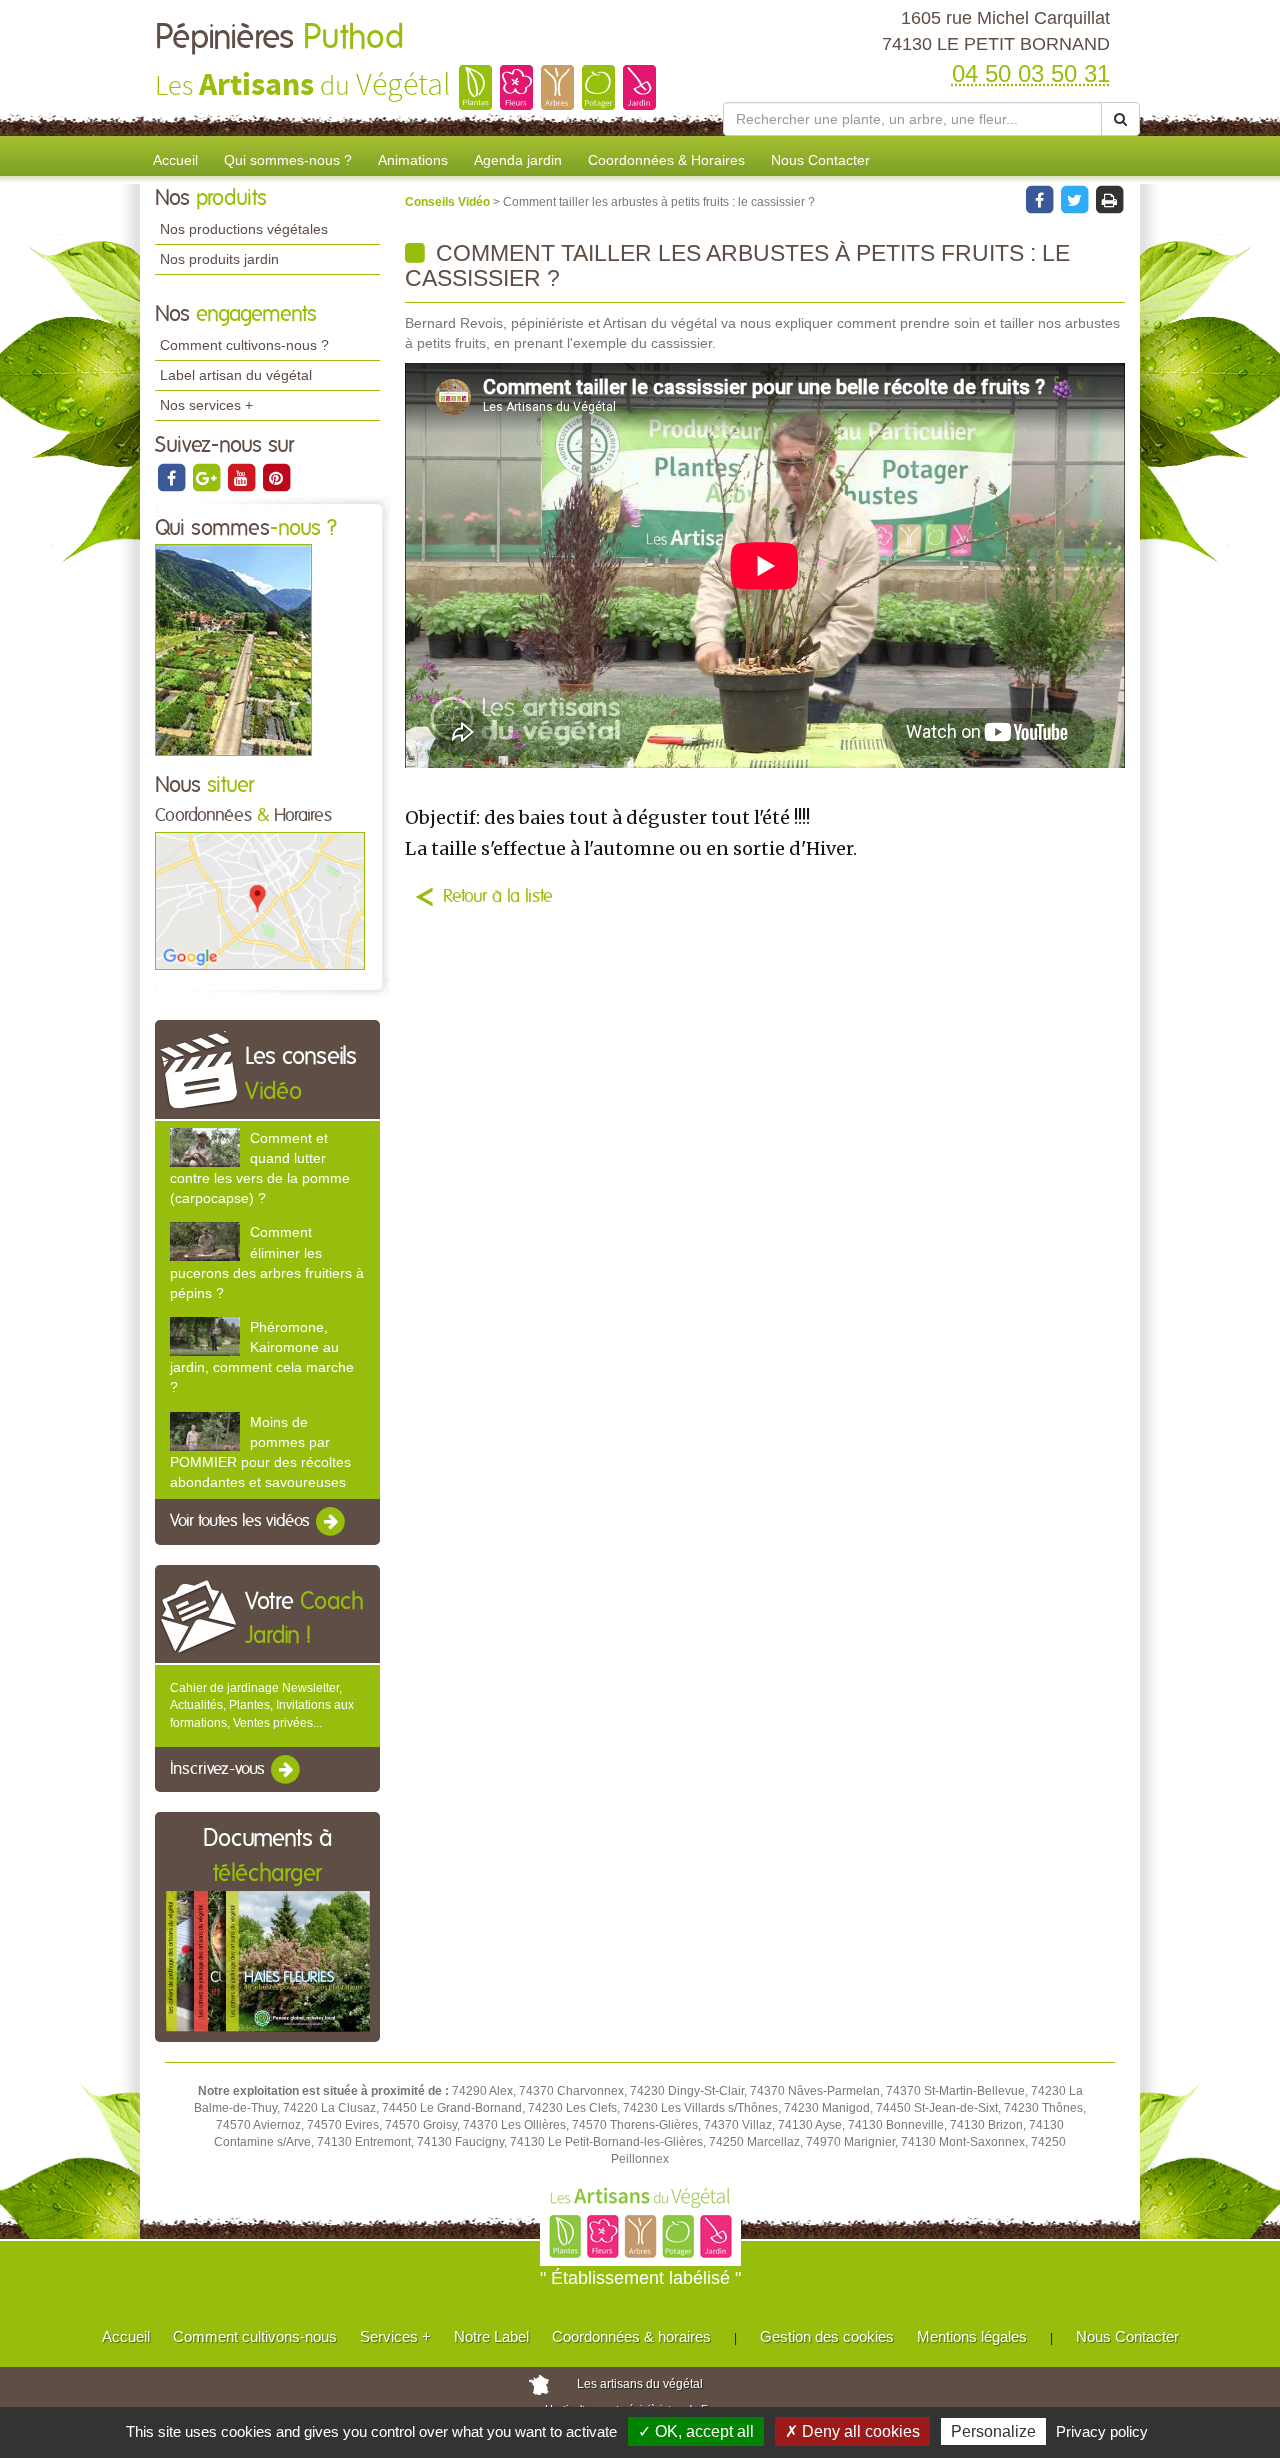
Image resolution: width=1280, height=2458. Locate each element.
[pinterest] (276, 477)
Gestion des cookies (827, 2336)
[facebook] (172, 477)
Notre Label (491, 2336)
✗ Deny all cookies (852, 2431)
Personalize (993, 2431)
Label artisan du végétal (236, 375)
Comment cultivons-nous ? (244, 345)
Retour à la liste (498, 897)
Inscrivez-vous (219, 1769)
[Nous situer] (260, 900)
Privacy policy (1102, 2431)
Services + (395, 2336)
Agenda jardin (518, 160)
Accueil (175, 160)
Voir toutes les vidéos (242, 1521)
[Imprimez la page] (1109, 199)
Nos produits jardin (219, 259)
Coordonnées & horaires (631, 2336)
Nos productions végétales (244, 229)
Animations (413, 160)
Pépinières (279, 38)
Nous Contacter (820, 160)
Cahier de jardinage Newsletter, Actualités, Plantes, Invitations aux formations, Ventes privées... (262, 1705)
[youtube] (242, 477)
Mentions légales (972, 2336)
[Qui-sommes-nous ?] (233, 650)
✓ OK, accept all (696, 2431)
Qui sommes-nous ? (288, 160)
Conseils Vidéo (449, 202)
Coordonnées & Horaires (666, 160)
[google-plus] (207, 477)
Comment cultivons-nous (255, 2336)
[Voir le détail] (205, 1147)
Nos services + (206, 405)
